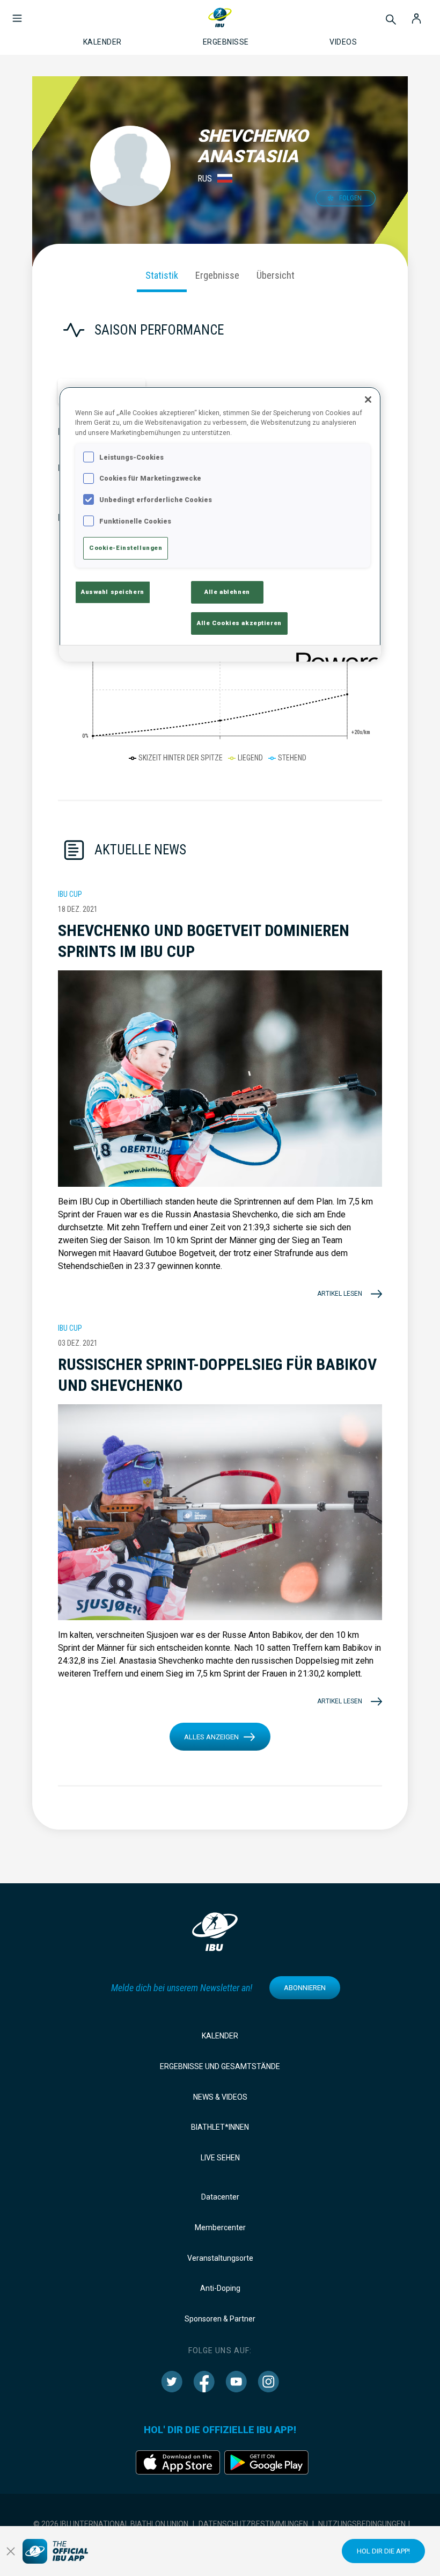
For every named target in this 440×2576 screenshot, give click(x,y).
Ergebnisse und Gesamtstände (220, 2066)
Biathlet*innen (220, 2127)
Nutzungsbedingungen (362, 2524)
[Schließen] (368, 400)
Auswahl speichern (113, 592)
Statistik (162, 275)
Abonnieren (305, 1988)
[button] (17, 13)
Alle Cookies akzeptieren (239, 623)
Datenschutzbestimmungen (253, 2524)
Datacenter (220, 2197)
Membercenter (220, 2227)
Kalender (220, 2036)
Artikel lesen (340, 1294)
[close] (11, 2551)
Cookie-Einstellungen (126, 548)
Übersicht (276, 275)
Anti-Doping (220, 2288)
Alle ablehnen (227, 592)
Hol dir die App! (383, 2551)
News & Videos (220, 2097)
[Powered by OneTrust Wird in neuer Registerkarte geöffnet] (335, 655)
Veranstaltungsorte (220, 2258)
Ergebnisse (217, 275)
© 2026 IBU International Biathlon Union (111, 2524)
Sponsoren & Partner (220, 2319)
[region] (220, 524)
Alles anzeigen (211, 1737)
